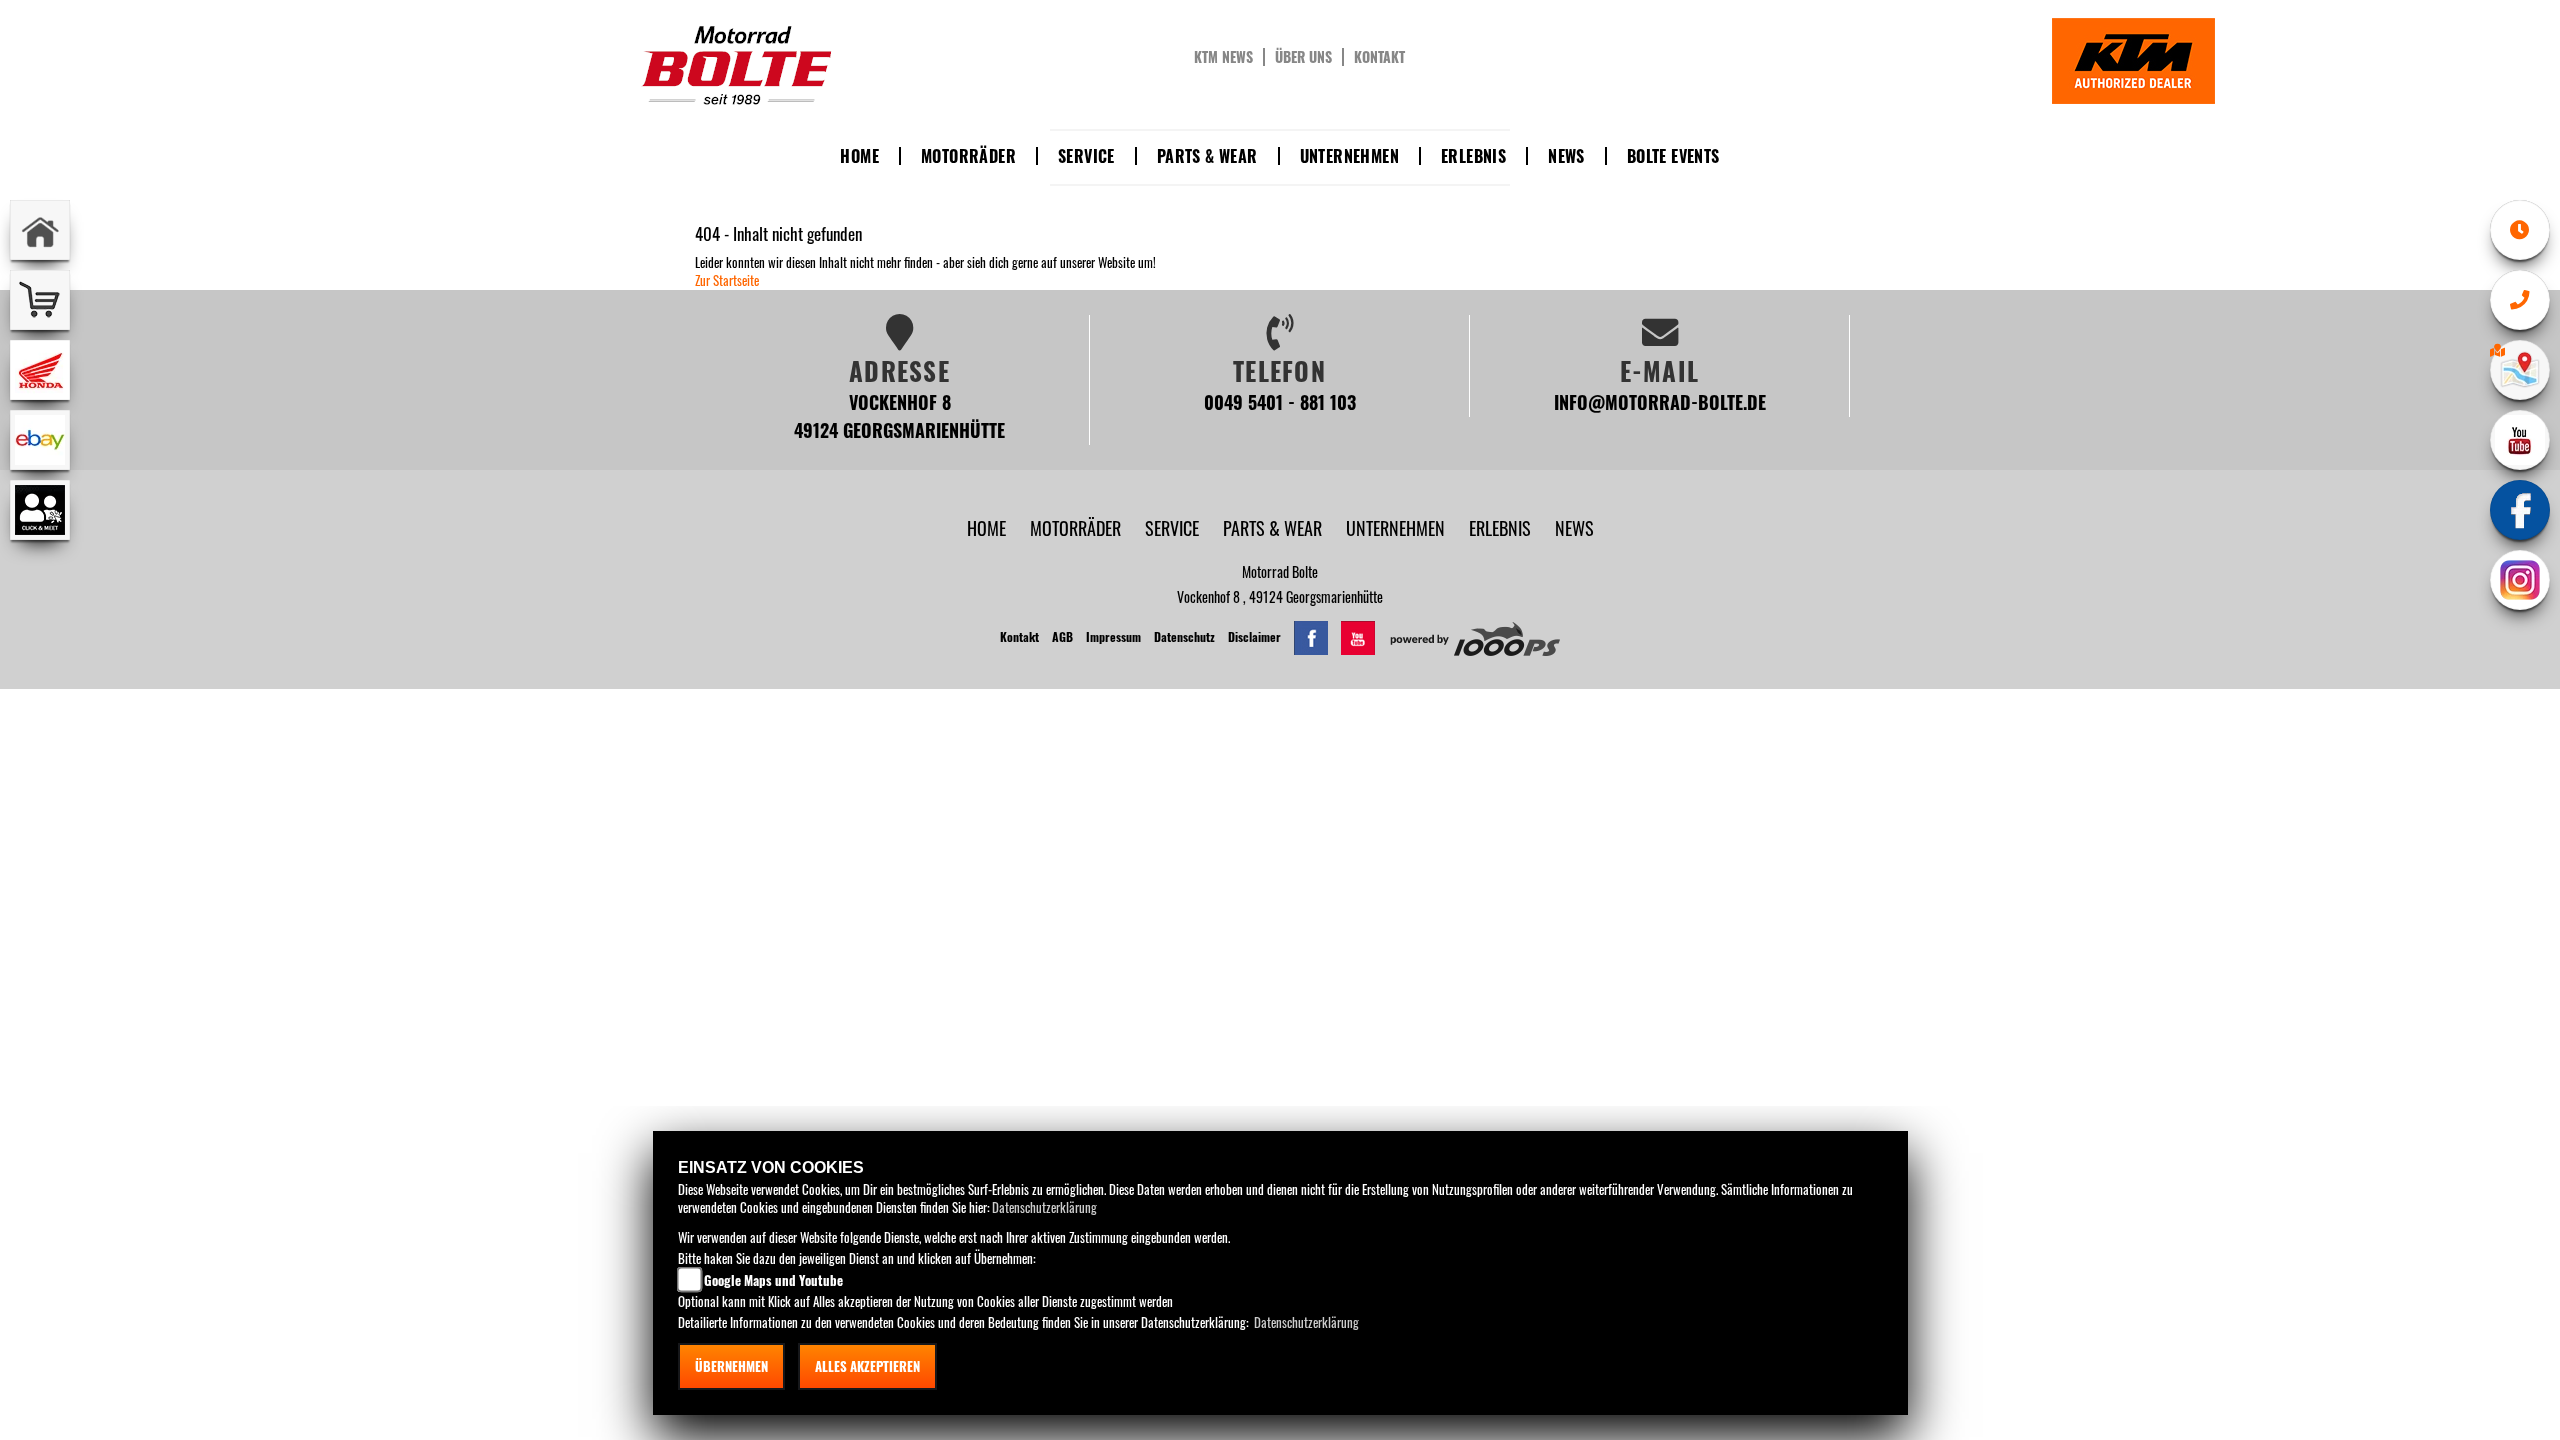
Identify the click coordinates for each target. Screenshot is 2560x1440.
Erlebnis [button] (1473, 156)
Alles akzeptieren (867, 1366)
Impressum (1113, 636)
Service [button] (1086, 156)
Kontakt (1379, 57)
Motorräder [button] (968, 156)
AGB (1062, 636)
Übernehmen (731, 1366)
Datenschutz (1184, 636)
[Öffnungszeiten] (2520, 230)
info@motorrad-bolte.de (1660, 401)
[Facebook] (2520, 510)
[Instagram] (2520, 580)
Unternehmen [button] (1349, 156)
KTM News (1223, 57)
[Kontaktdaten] (2520, 300)
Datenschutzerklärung (1044, 1207)
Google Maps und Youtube (773, 1280)
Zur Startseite (727, 280)
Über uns (1303, 57)
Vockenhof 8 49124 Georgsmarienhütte (899, 415)
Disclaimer (1254, 636)
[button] (1077, 527)
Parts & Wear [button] (1207, 156)
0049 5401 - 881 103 (1280, 401)
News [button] (1566, 156)
